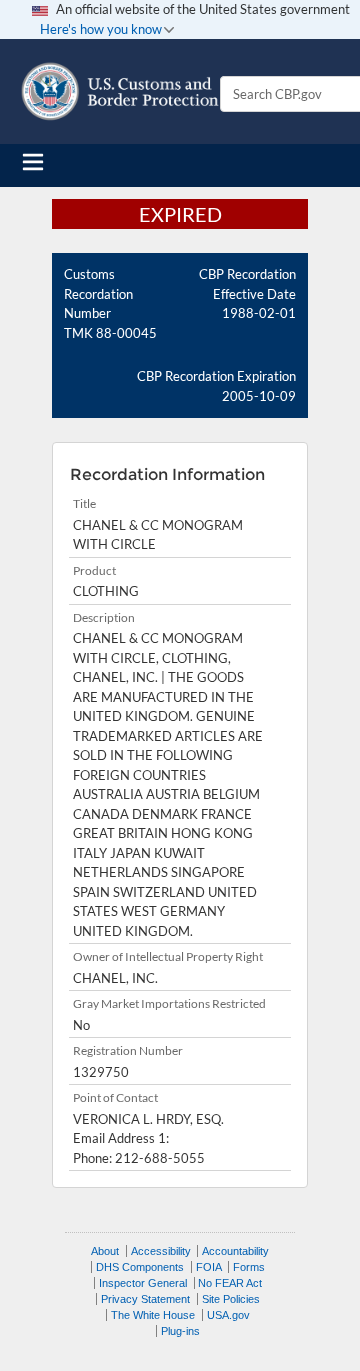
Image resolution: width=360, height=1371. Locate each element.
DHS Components (140, 1267)
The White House (153, 1315)
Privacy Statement (145, 1299)
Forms (249, 1267)
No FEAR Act (230, 1283)
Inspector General (143, 1283)
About (105, 1251)
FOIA (209, 1267)
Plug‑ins (180, 1331)
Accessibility (161, 1251)
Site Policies (231, 1299)
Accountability (235, 1251)
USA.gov (228, 1315)
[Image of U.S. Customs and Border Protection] (120, 91)
